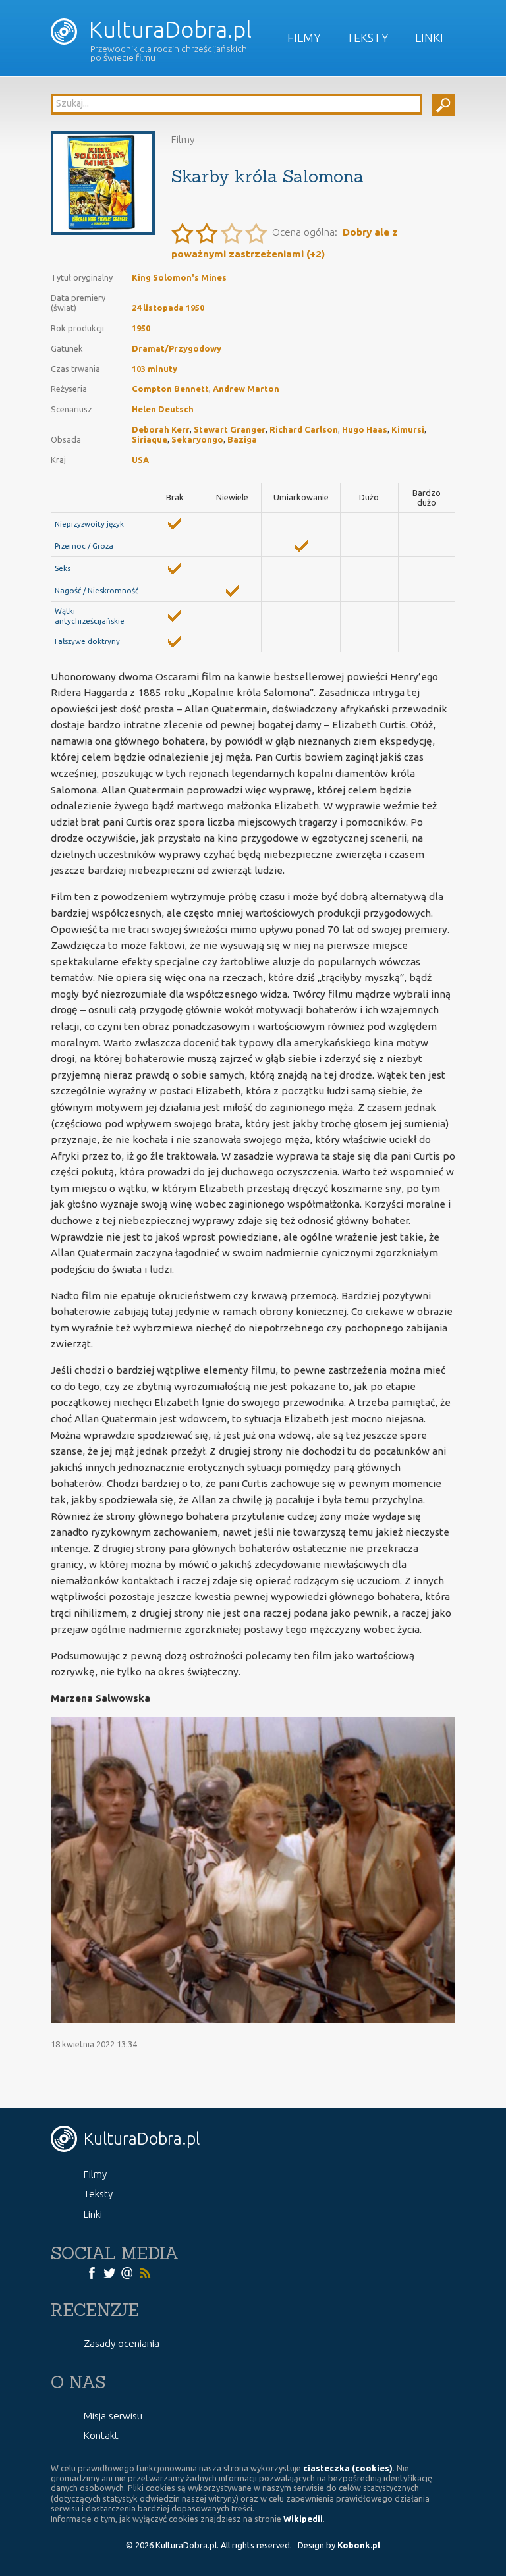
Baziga (242, 439)
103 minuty (155, 369)
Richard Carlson (304, 429)
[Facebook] (92, 2272)
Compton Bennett (170, 389)
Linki (429, 38)
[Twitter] (109, 2272)
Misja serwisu (113, 2416)
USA (140, 460)
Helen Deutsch (163, 409)
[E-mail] (127, 2272)
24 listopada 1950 (168, 308)
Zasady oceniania (122, 2343)
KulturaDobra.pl (168, 29)
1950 (141, 328)
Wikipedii (303, 2519)
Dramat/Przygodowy (177, 348)
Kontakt (101, 2435)
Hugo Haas (365, 429)
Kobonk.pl (359, 2545)
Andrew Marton (246, 389)
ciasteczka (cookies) (348, 2468)
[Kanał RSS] (145, 2272)
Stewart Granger (230, 429)
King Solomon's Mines (179, 277)
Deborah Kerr (161, 429)
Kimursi (408, 429)
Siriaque (150, 439)
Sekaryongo (197, 439)
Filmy (304, 38)
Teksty (368, 38)
